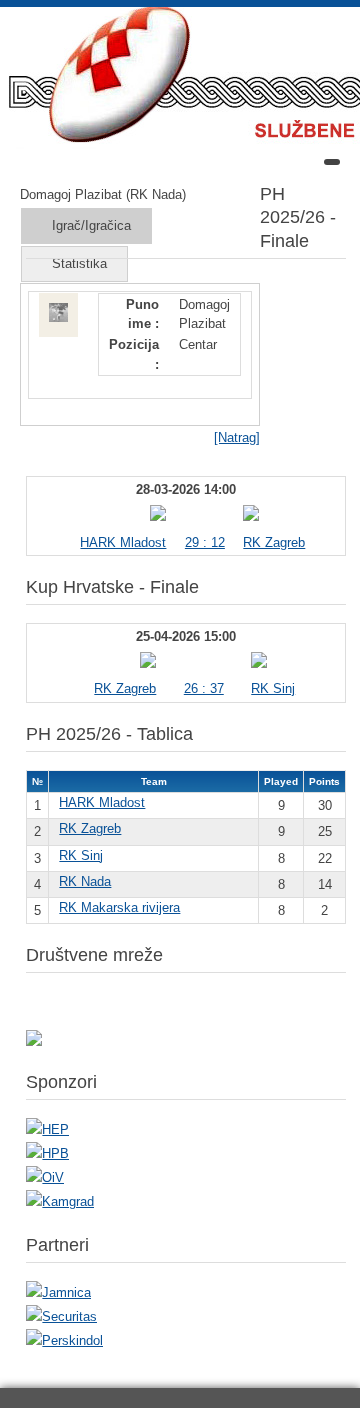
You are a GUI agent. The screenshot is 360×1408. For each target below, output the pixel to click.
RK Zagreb (274, 542)
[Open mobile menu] (332, 162)
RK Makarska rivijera (119, 907)
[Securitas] (61, 1316)
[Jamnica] (58, 1292)
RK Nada (85, 881)
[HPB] (47, 1153)
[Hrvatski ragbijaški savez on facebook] (34, 1041)
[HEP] (47, 1129)
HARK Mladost (123, 542)
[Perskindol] (64, 1340)
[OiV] (45, 1177)
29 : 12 (205, 542)
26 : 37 (204, 688)
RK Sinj (273, 688)
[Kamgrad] (60, 1201)
